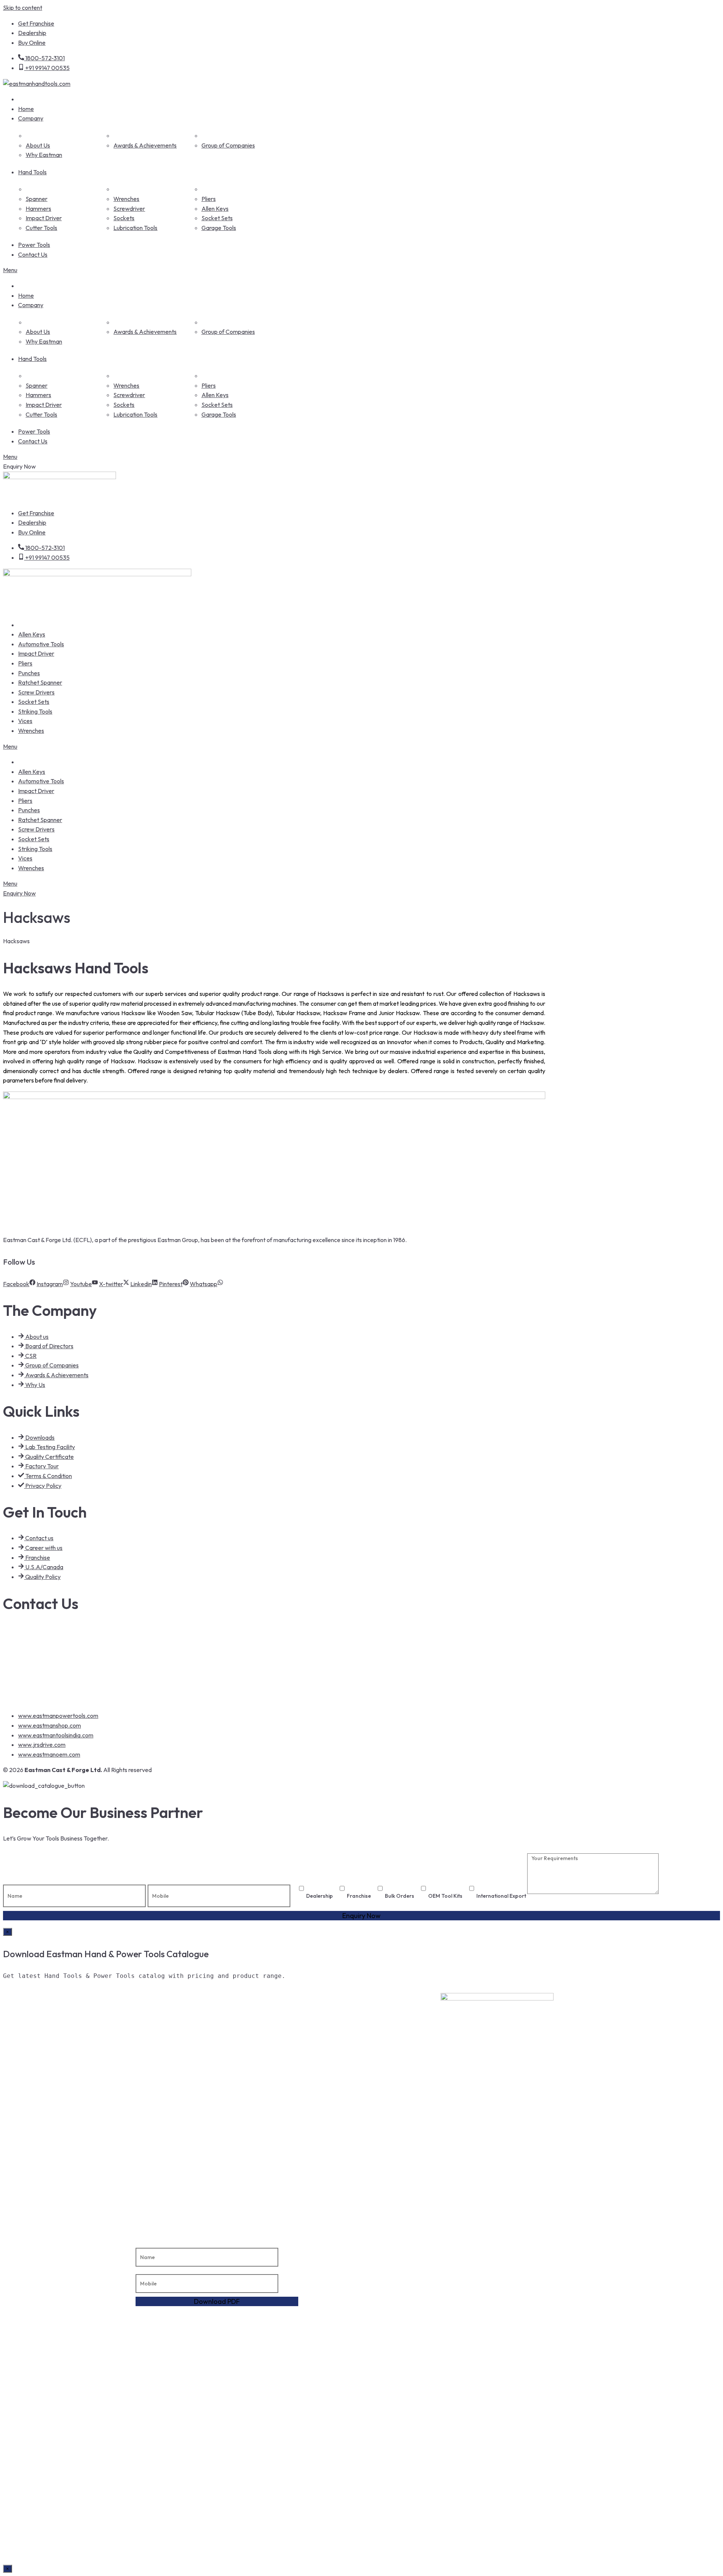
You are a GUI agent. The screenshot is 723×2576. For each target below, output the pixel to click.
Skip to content (23, 8)
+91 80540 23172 (36, 1660)
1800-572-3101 (34, 1629)
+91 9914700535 (36, 1644)
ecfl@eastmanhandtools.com (52, 1675)
